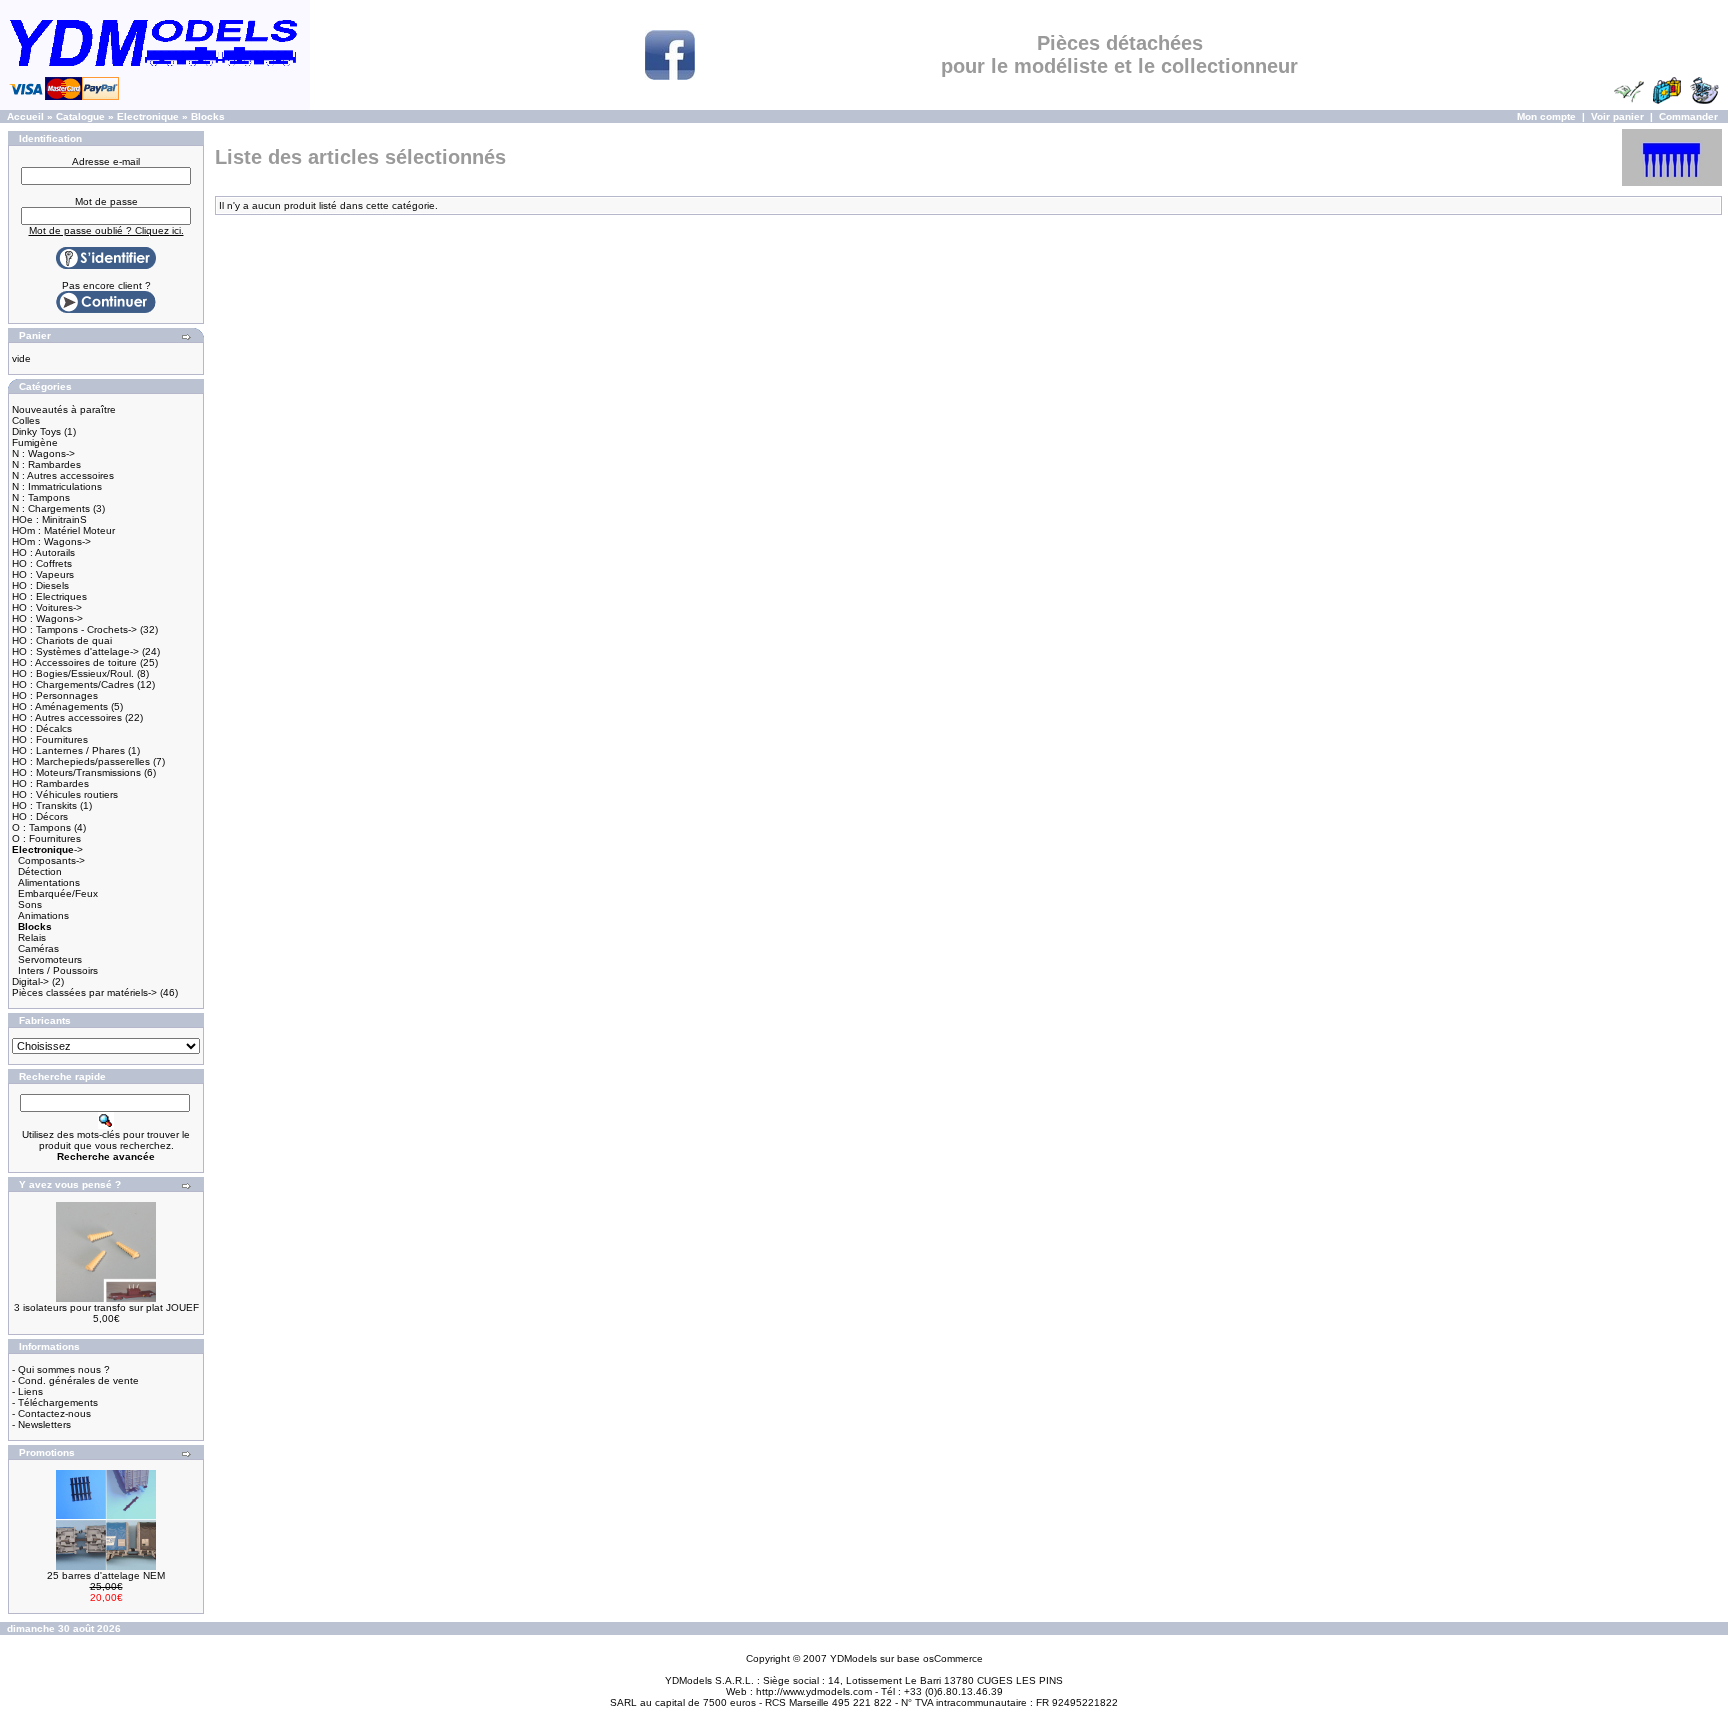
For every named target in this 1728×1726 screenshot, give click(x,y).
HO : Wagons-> (47, 618)
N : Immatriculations (57, 486)
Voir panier (1617, 116)
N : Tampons (41, 497)
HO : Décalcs (42, 728)
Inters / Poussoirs (58, 970)
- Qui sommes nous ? (61, 1369)
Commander (1688, 116)
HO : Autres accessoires (67, 717)
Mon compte (1546, 116)
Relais (32, 937)
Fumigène (35, 442)
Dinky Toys (36, 431)
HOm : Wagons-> (51, 541)
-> (47, 849)
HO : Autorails (43, 552)
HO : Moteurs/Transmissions (76, 772)
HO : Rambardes (50, 783)
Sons (30, 904)
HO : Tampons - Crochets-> (74, 629)
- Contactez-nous (51, 1413)
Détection (40, 871)
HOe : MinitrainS (49, 519)
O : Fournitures (46, 838)
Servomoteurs (50, 959)
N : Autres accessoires (63, 475)
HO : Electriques (49, 596)
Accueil (25, 116)
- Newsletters (41, 1424)
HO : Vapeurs (43, 574)
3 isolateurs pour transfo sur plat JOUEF (106, 1307)
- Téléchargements (55, 1402)
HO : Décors (40, 816)
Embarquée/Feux (58, 893)
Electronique (148, 116)
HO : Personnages (55, 695)
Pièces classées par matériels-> (84, 992)
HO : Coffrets (42, 563)
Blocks (208, 116)
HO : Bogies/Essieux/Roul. (73, 673)
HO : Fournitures (50, 739)
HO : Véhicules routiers (65, 794)
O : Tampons (41, 827)
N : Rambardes (46, 464)
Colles (26, 420)
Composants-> (51, 860)
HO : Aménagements (60, 706)
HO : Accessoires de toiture (74, 662)
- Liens (27, 1391)
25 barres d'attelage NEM (106, 1575)
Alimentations (49, 882)
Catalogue (80, 116)
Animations (43, 915)
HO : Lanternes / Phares (68, 750)
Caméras (38, 948)
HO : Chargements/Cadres (73, 684)
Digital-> (30, 981)
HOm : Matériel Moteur (63, 530)
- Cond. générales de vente (75, 1380)
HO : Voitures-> (47, 607)
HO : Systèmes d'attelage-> (75, 651)
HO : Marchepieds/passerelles (81, 761)
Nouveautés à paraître (64, 409)
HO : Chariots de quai (62, 640)
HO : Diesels (40, 585)
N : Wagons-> (43, 453)
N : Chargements (51, 508)
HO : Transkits (44, 805)
